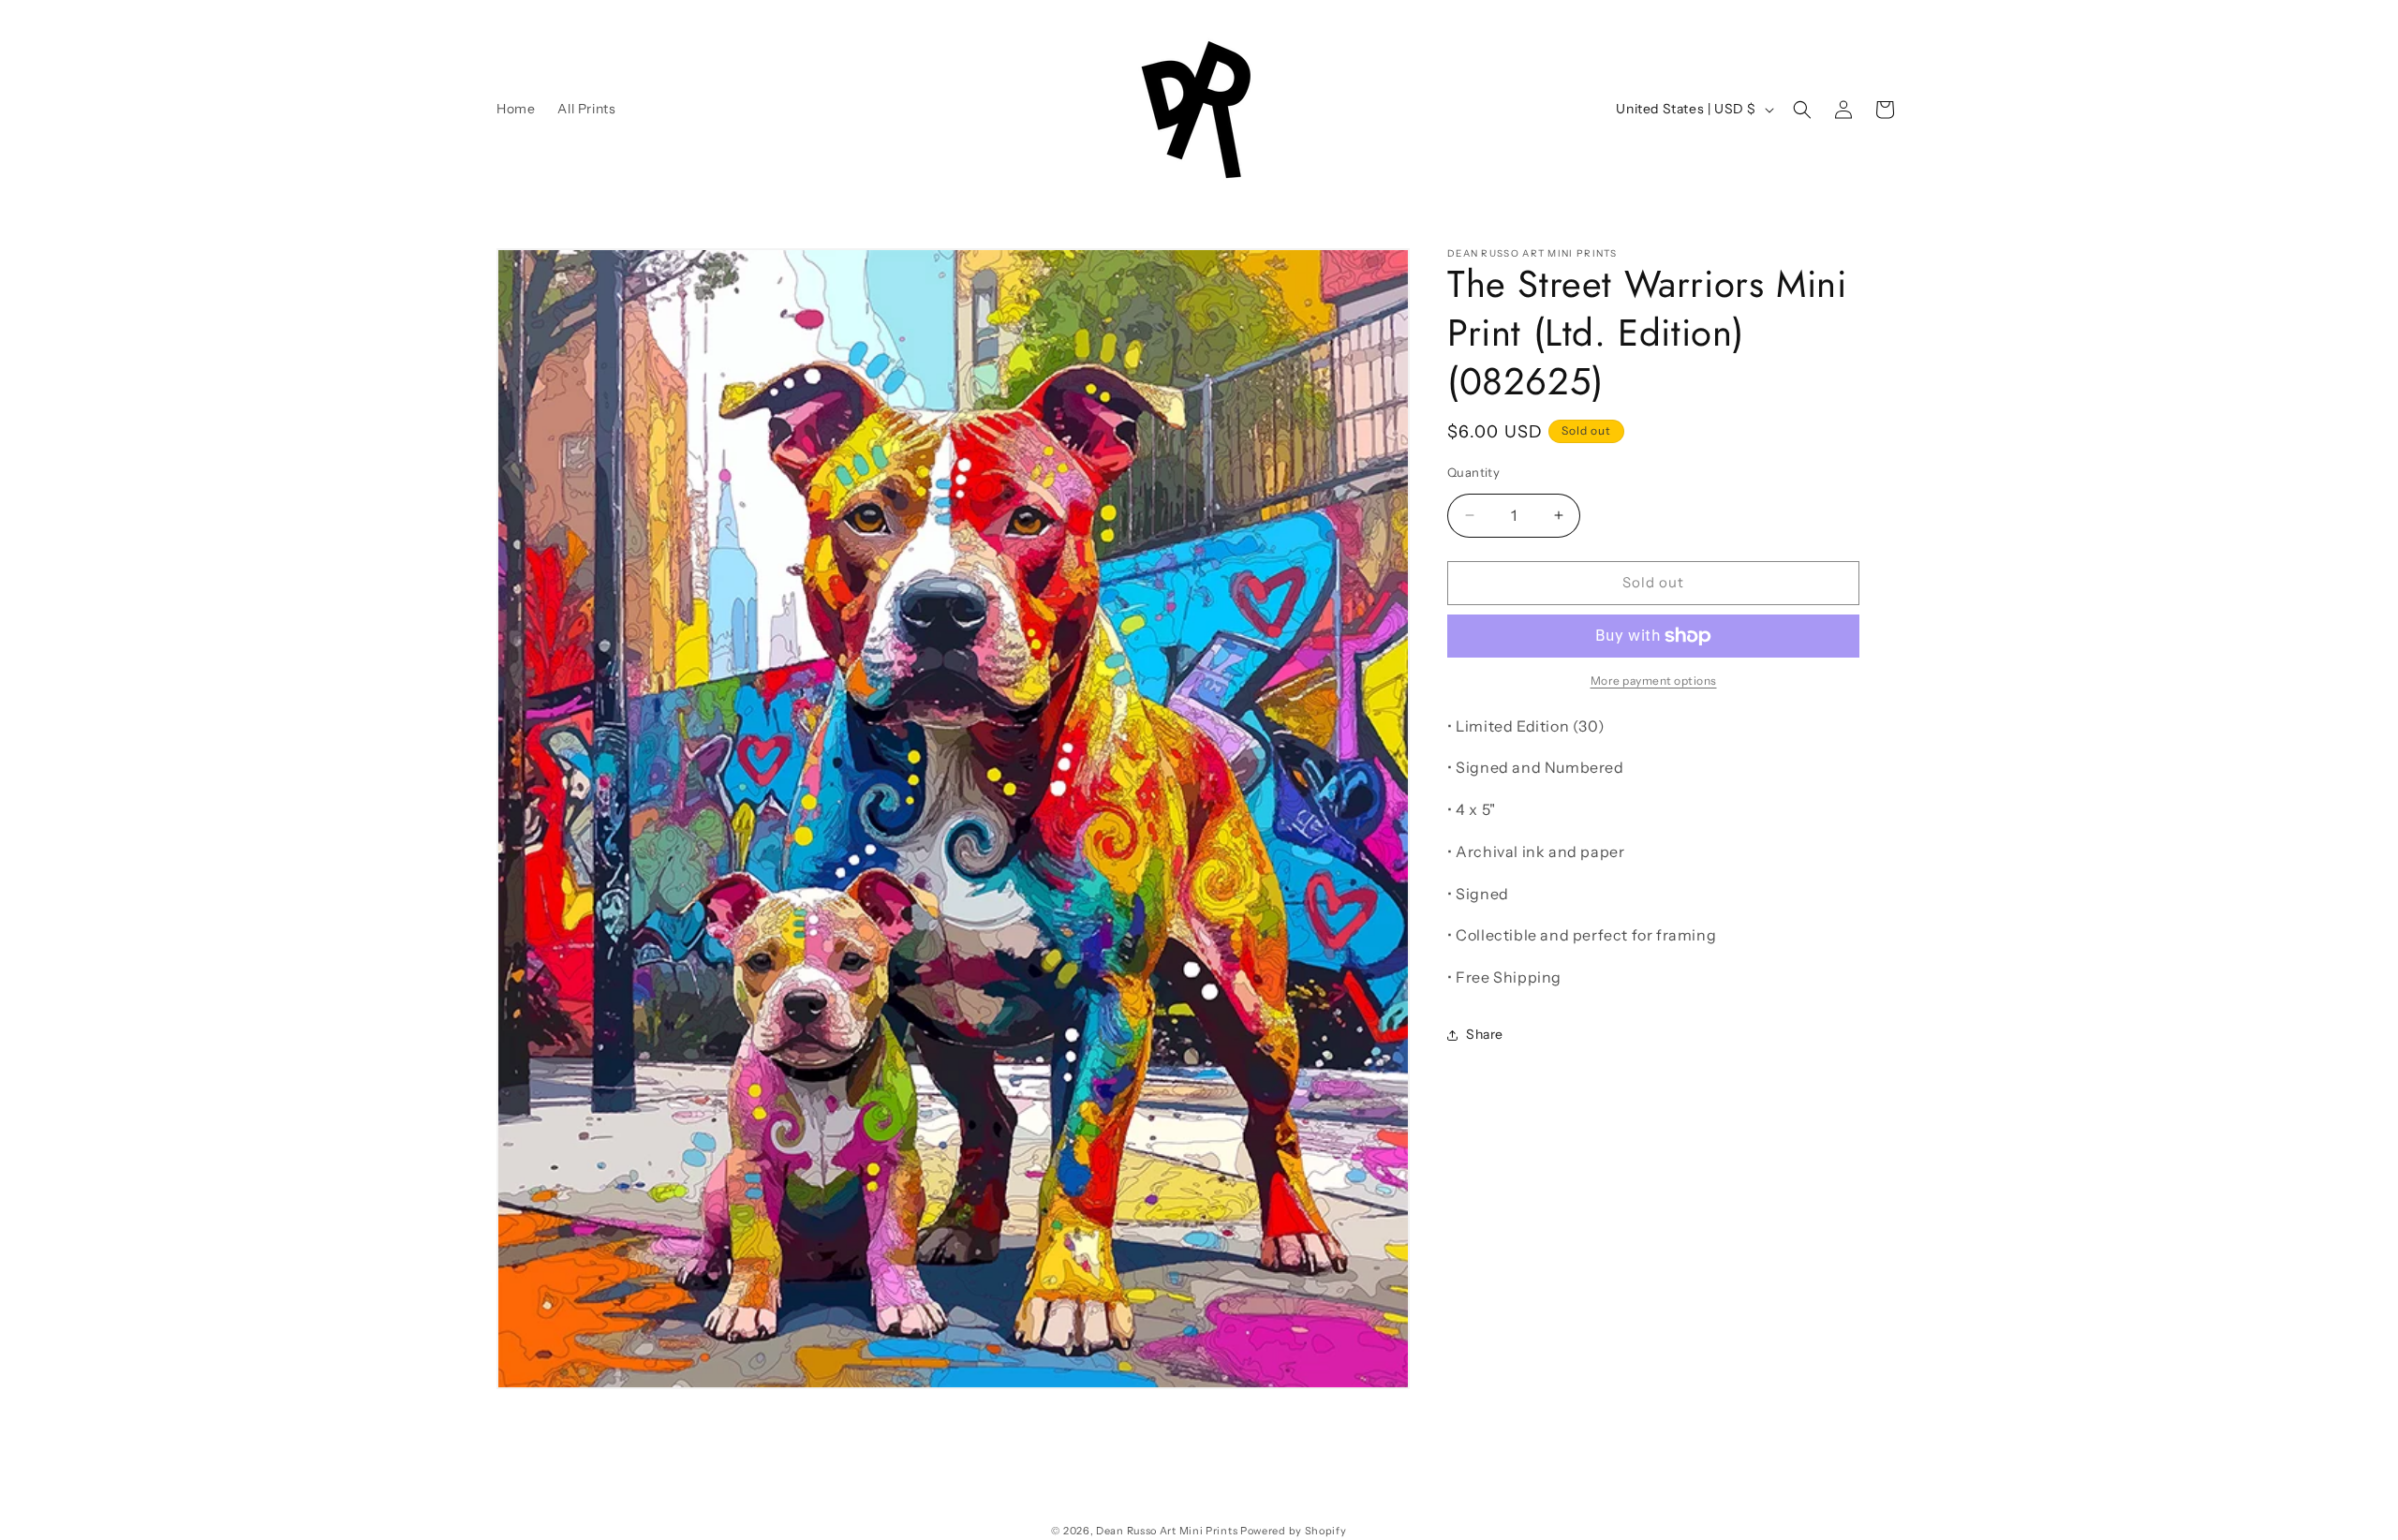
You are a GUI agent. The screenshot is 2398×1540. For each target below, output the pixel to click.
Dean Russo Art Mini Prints (1167, 1531)
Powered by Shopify (1294, 1531)
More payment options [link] (1654, 681)
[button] (1802, 110)
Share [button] (1485, 1034)
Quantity (1473, 472)
